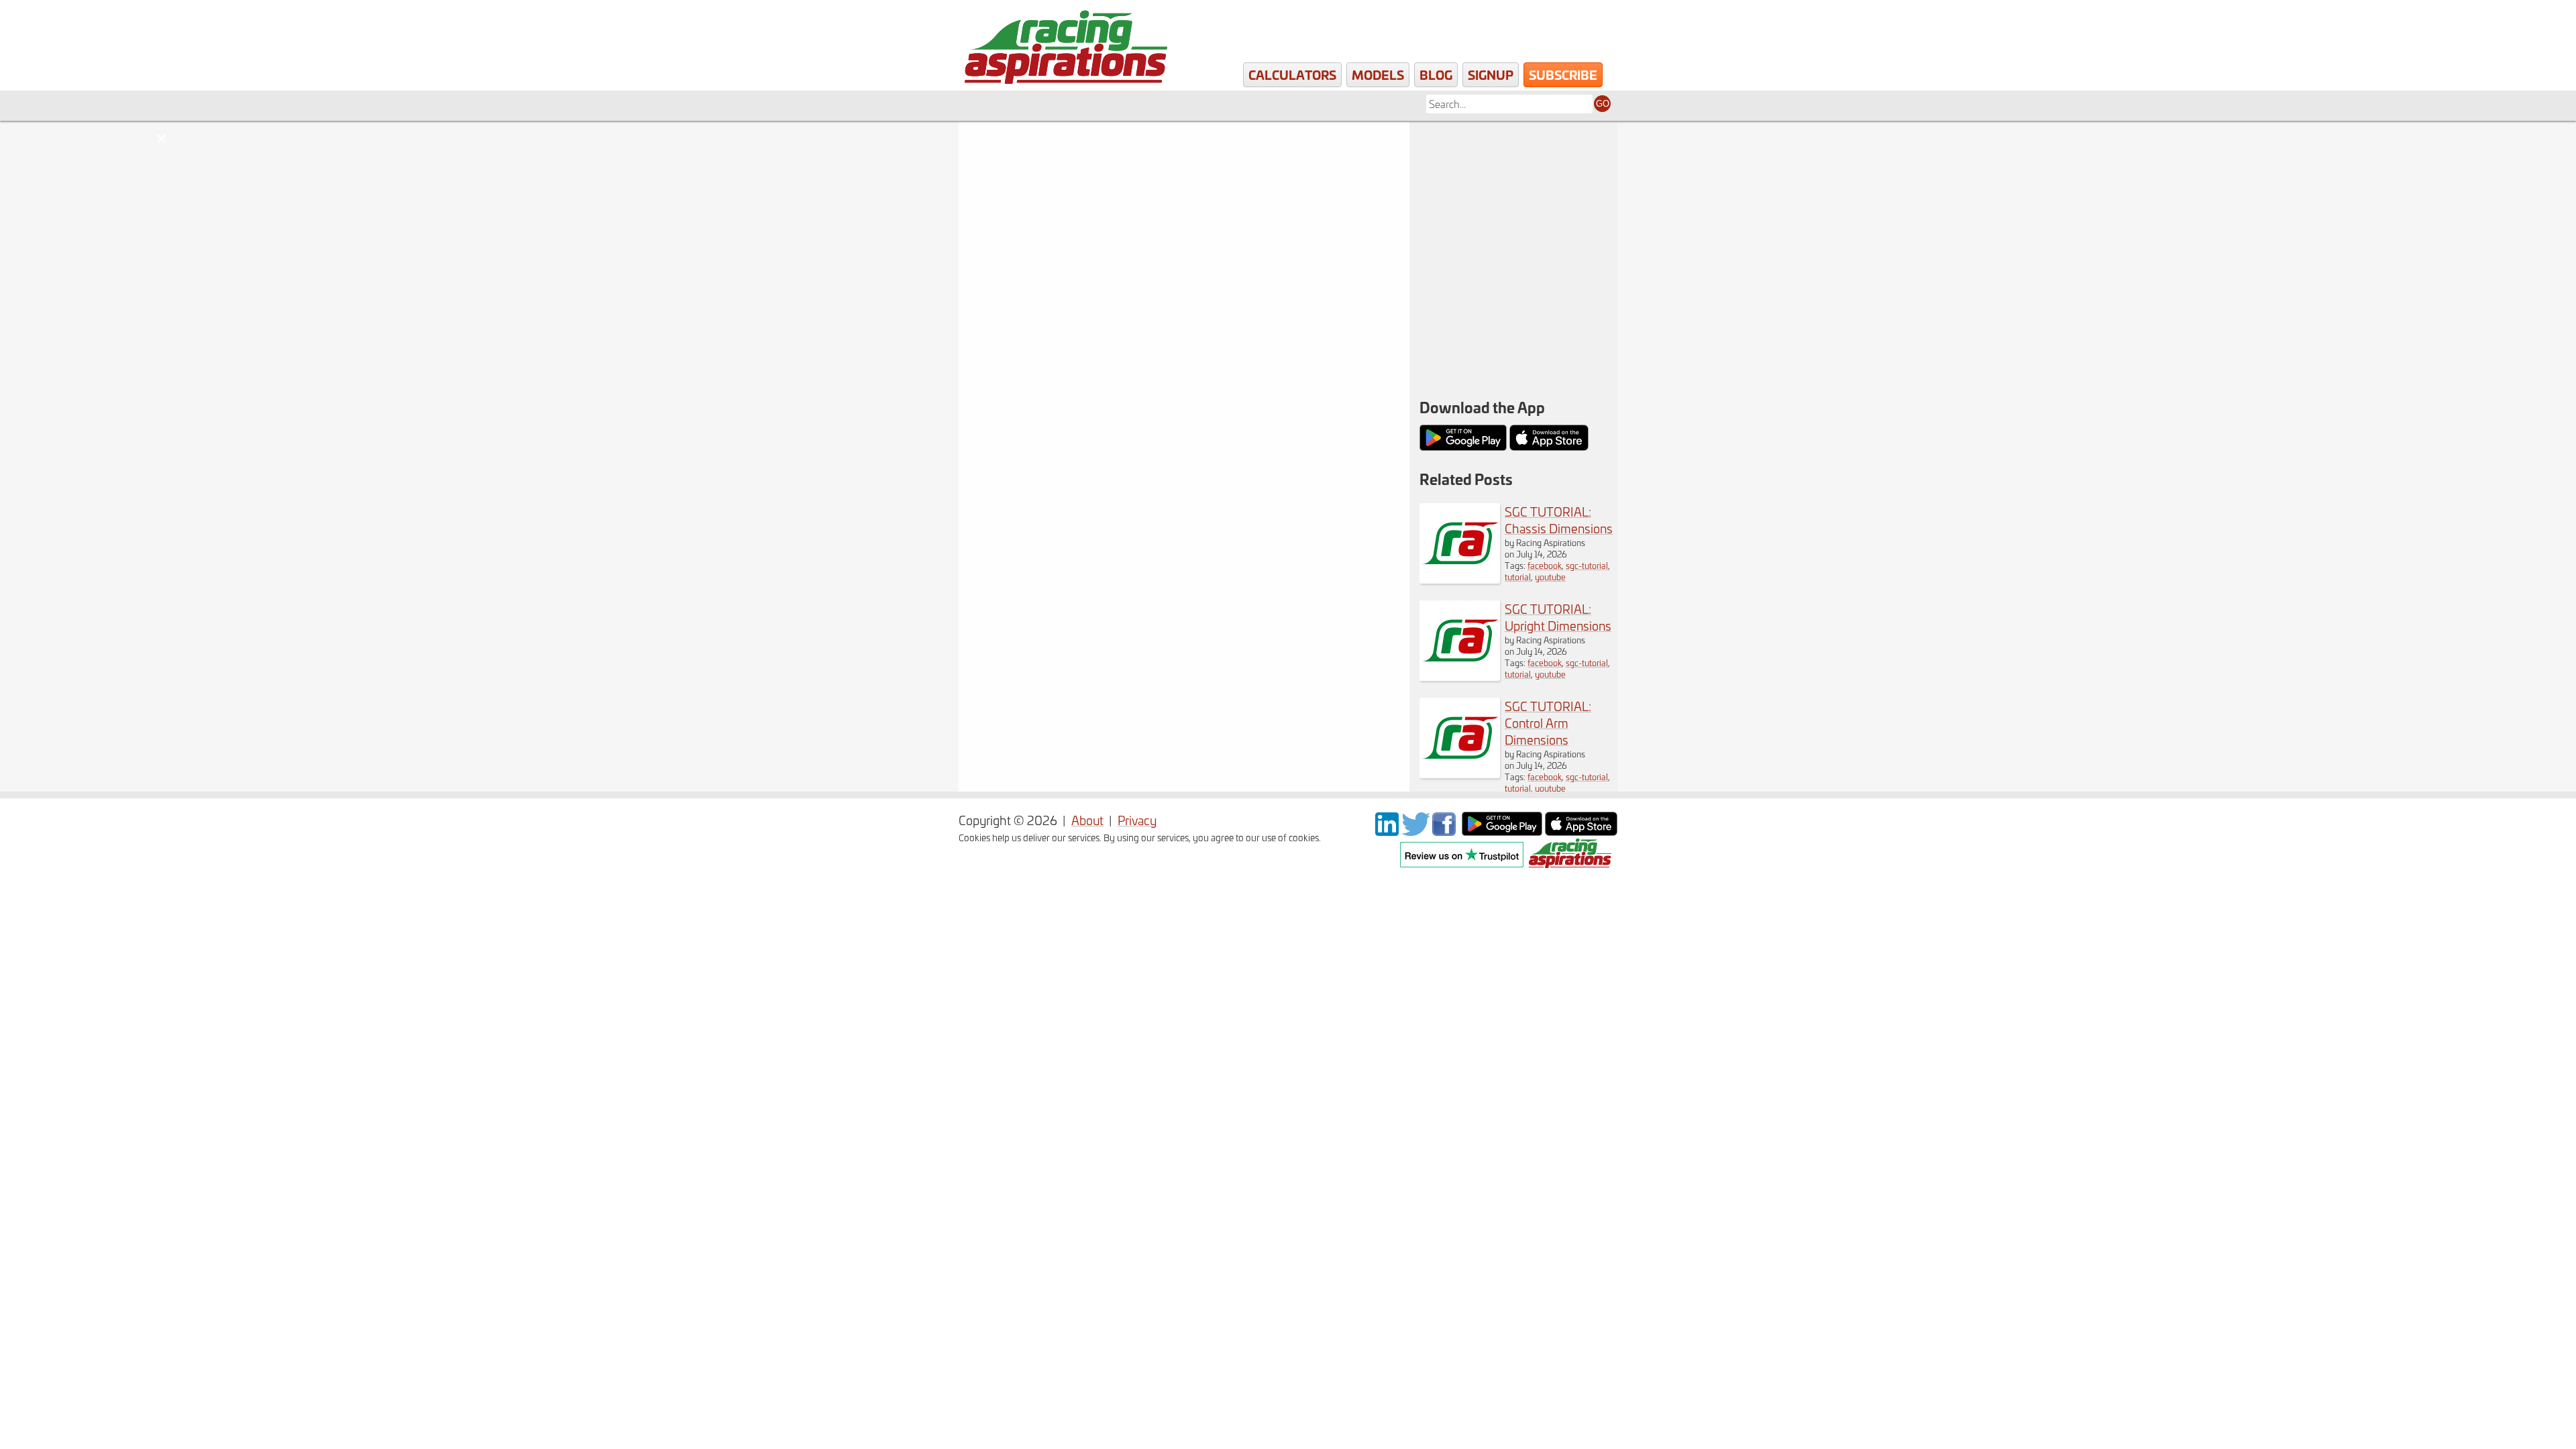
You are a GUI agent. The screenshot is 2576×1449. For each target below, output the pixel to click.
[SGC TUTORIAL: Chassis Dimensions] (1460, 579)
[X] (1415, 831)
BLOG (1436, 74)
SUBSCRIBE (1563, 74)
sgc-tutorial (1587, 565)
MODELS (1378, 74)
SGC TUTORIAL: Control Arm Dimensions (1548, 723)
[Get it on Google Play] (1502, 831)
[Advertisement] (1513, 208)
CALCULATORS (1292, 74)
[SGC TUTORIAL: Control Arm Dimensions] (1460, 773)
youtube (1550, 577)
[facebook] (1446, 831)
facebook (1545, 565)
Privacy (1137, 820)
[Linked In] (1387, 831)
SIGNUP (1491, 74)
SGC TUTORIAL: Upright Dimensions (1558, 617)
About (1087, 820)
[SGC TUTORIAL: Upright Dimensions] (1460, 676)
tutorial (1518, 577)
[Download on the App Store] (1581, 831)
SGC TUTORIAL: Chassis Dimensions (1559, 520)
